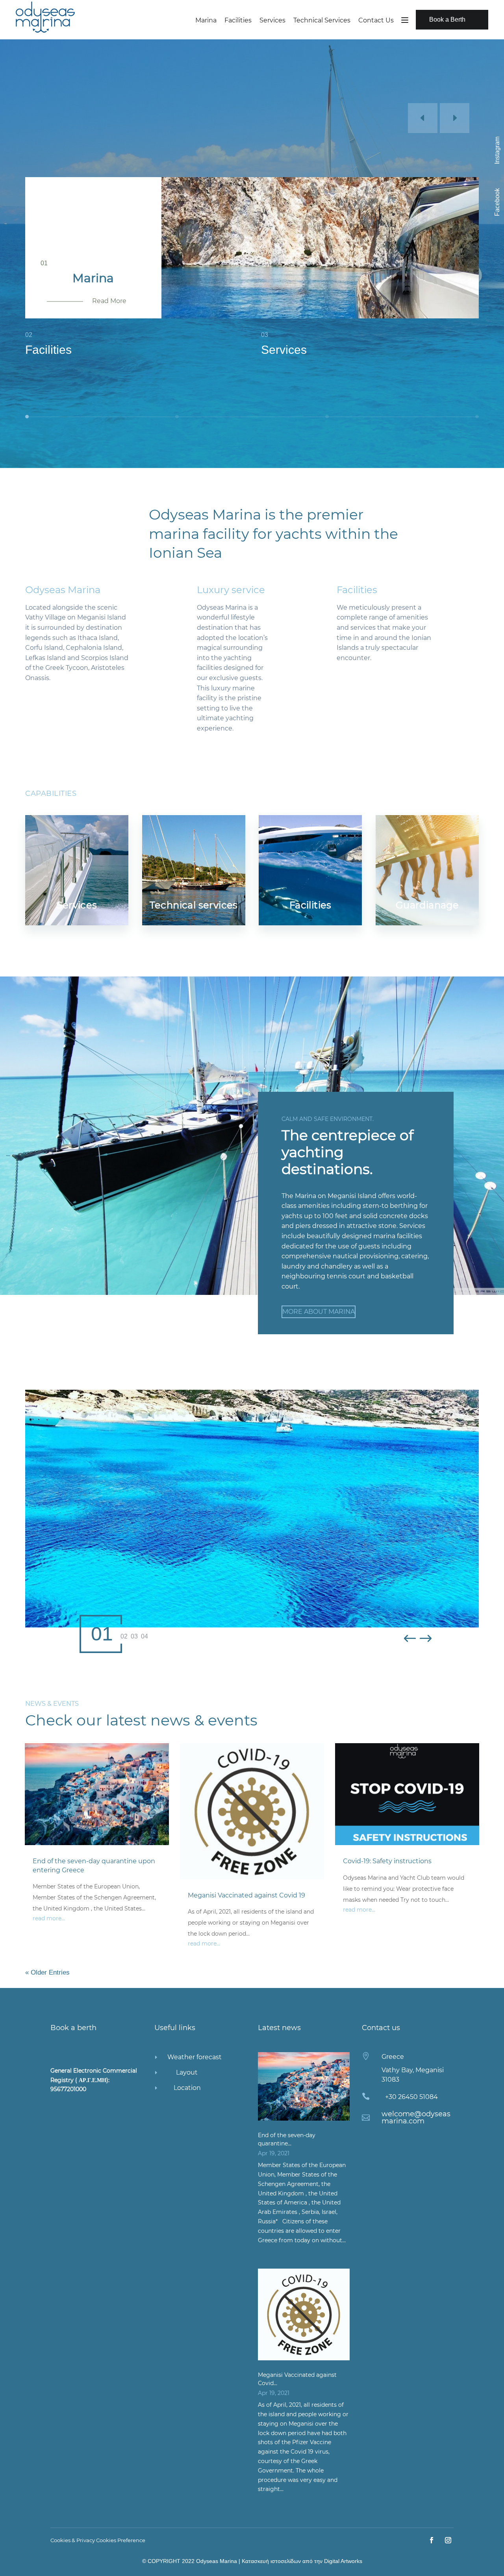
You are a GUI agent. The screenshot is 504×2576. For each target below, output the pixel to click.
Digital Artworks (343, 2561)
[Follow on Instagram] (448, 2540)
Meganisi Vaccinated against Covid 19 (246, 1895)
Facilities (238, 20)
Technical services (194, 905)
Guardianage (427, 905)
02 (124, 1637)
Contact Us (376, 20)
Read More (109, 301)
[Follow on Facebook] (432, 2540)
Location (187, 2088)
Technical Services (322, 20)
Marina (206, 20)
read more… (49, 1918)
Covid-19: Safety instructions (387, 1861)
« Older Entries (47, 1972)
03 (134, 1637)
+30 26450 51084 (411, 2097)
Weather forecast (195, 2057)
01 (102, 1634)
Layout (187, 2072)
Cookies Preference (121, 2540)
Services (272, 20)
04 (145, 1637)
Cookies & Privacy (73, 2540)
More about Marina (319, 1312)
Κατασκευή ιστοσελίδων (271, 2561)
